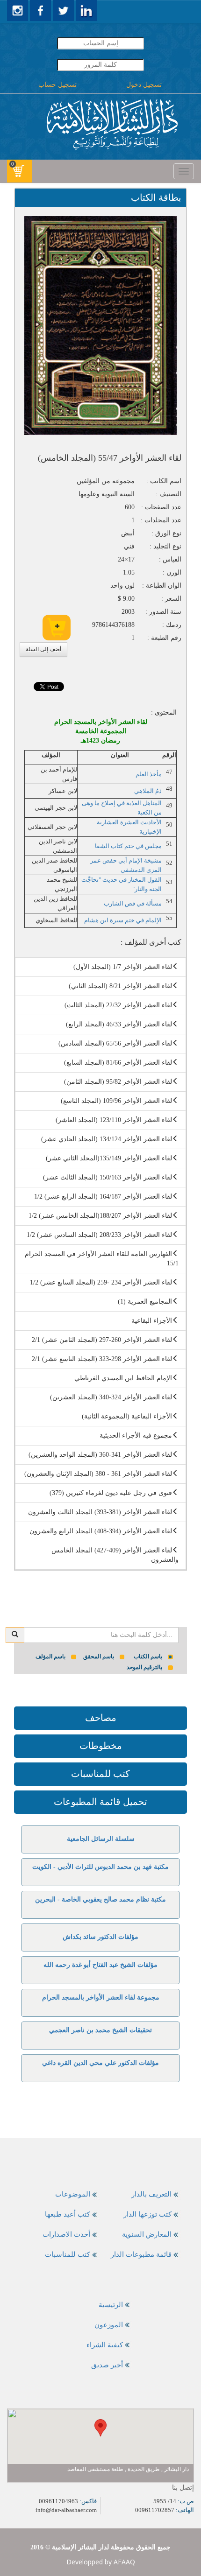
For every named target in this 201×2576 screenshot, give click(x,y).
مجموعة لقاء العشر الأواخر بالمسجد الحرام (101, 1997)
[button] (100, 2428)
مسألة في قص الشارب (133, 903)
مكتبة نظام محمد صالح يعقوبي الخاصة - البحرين (100, 1899)
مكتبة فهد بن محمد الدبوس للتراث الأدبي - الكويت (100, 1867)
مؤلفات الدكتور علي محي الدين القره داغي (100, 2063)
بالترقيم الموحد (144, 1667)
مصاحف (101, 1718)
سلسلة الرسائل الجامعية (101, 1839)
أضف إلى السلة (43, 649)
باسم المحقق (99, 1657)
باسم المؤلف (50, 1657)
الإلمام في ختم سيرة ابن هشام (123, 920)
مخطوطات (101, 1746)
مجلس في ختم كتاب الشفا (128, 846)
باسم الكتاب (148, 1657)
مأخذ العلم (149, 774)
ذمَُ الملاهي (148, 791)
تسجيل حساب (57, 85)
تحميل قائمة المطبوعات (100, 1802)
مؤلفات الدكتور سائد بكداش (100, 1937)
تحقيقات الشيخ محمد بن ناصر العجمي (100, 2030)
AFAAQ (124, 2562)
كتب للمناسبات (100, 1774)
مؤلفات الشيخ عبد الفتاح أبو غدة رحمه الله (100, 1965)
